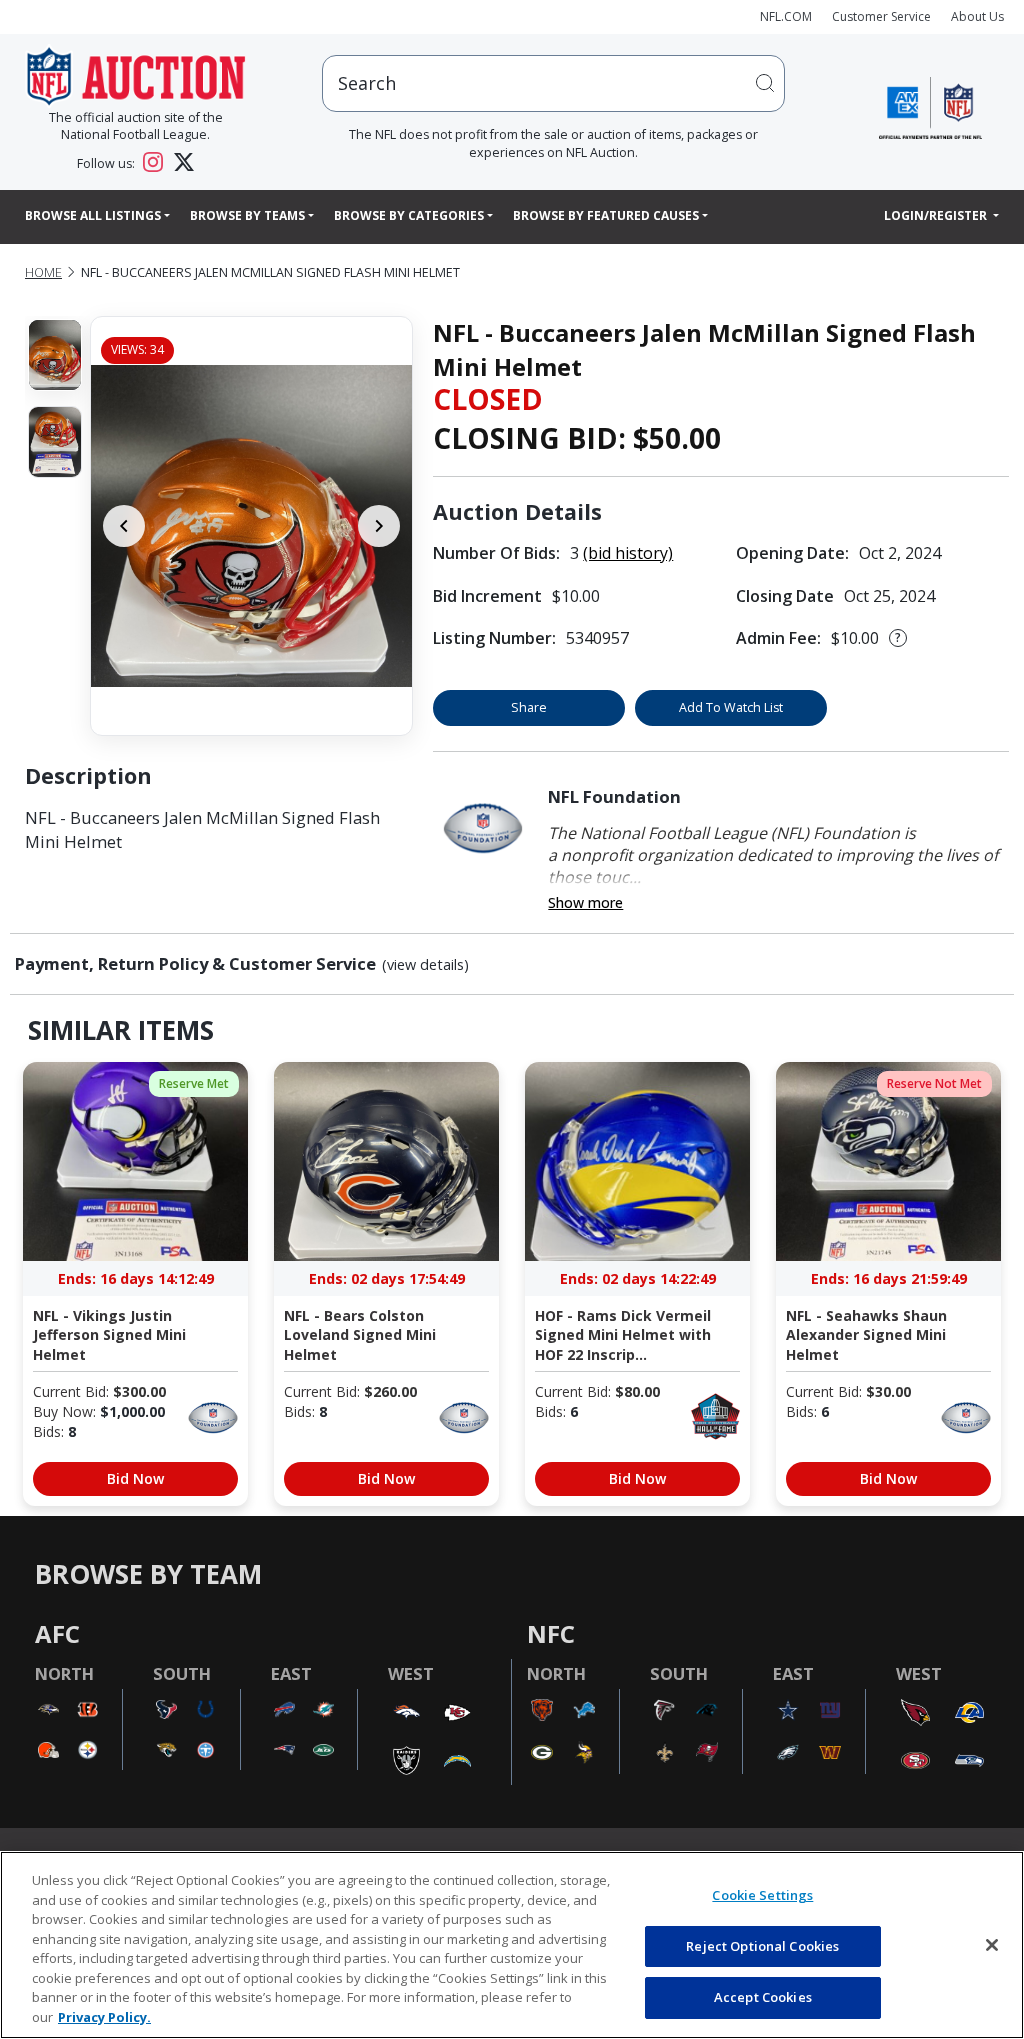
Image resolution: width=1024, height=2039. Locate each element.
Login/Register (937, 215)
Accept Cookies (763, 1997)
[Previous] (124, 526)
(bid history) (628, 553)
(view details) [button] (425, 965)
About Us (977, 16)
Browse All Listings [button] (93, 215)
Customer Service (881, 16)
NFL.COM (786, 16)
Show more (585, 902)
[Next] (379, 526)
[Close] (992, 1945)
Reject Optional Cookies (762, 1946)
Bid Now (135, 1478)
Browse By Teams (247, 215)
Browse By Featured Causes (606, 215)
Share (529, 707)
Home (43, 272)
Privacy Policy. (104, 2017)
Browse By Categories (409, 215)
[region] (512, 1945)
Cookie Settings (762, 1895)
